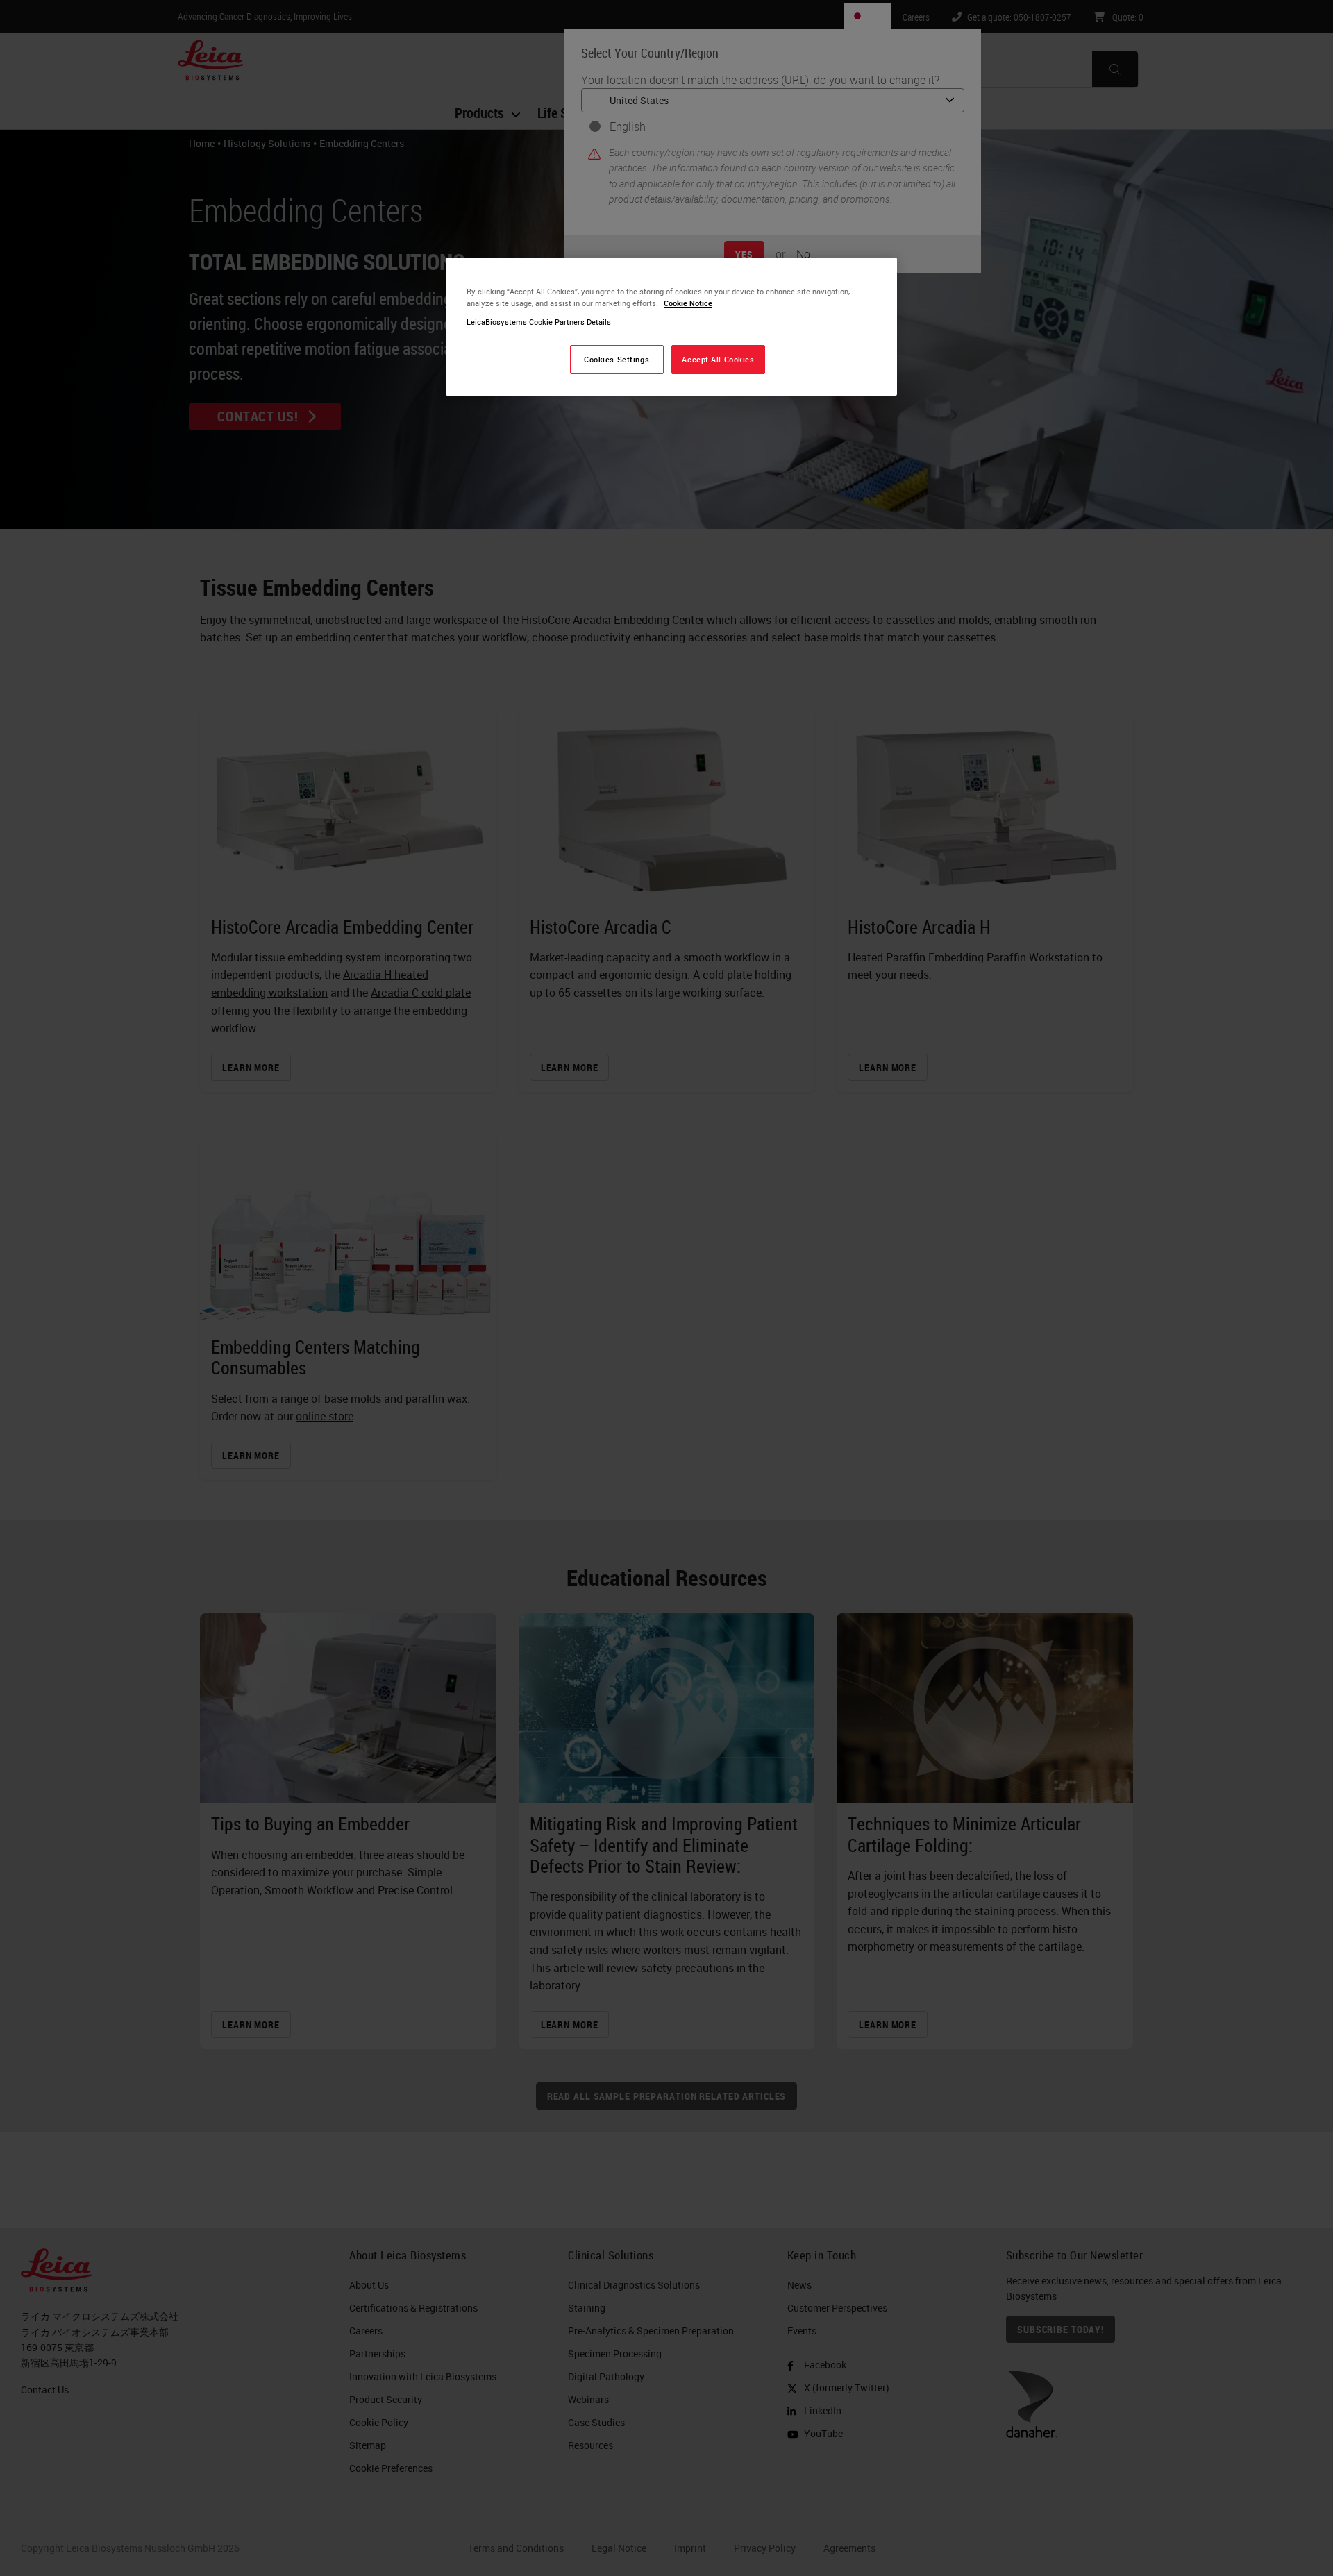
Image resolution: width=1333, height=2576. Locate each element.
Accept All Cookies (718, 359)
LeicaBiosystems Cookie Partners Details (539, 322)
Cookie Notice (688, 303)
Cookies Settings (617, 359)
